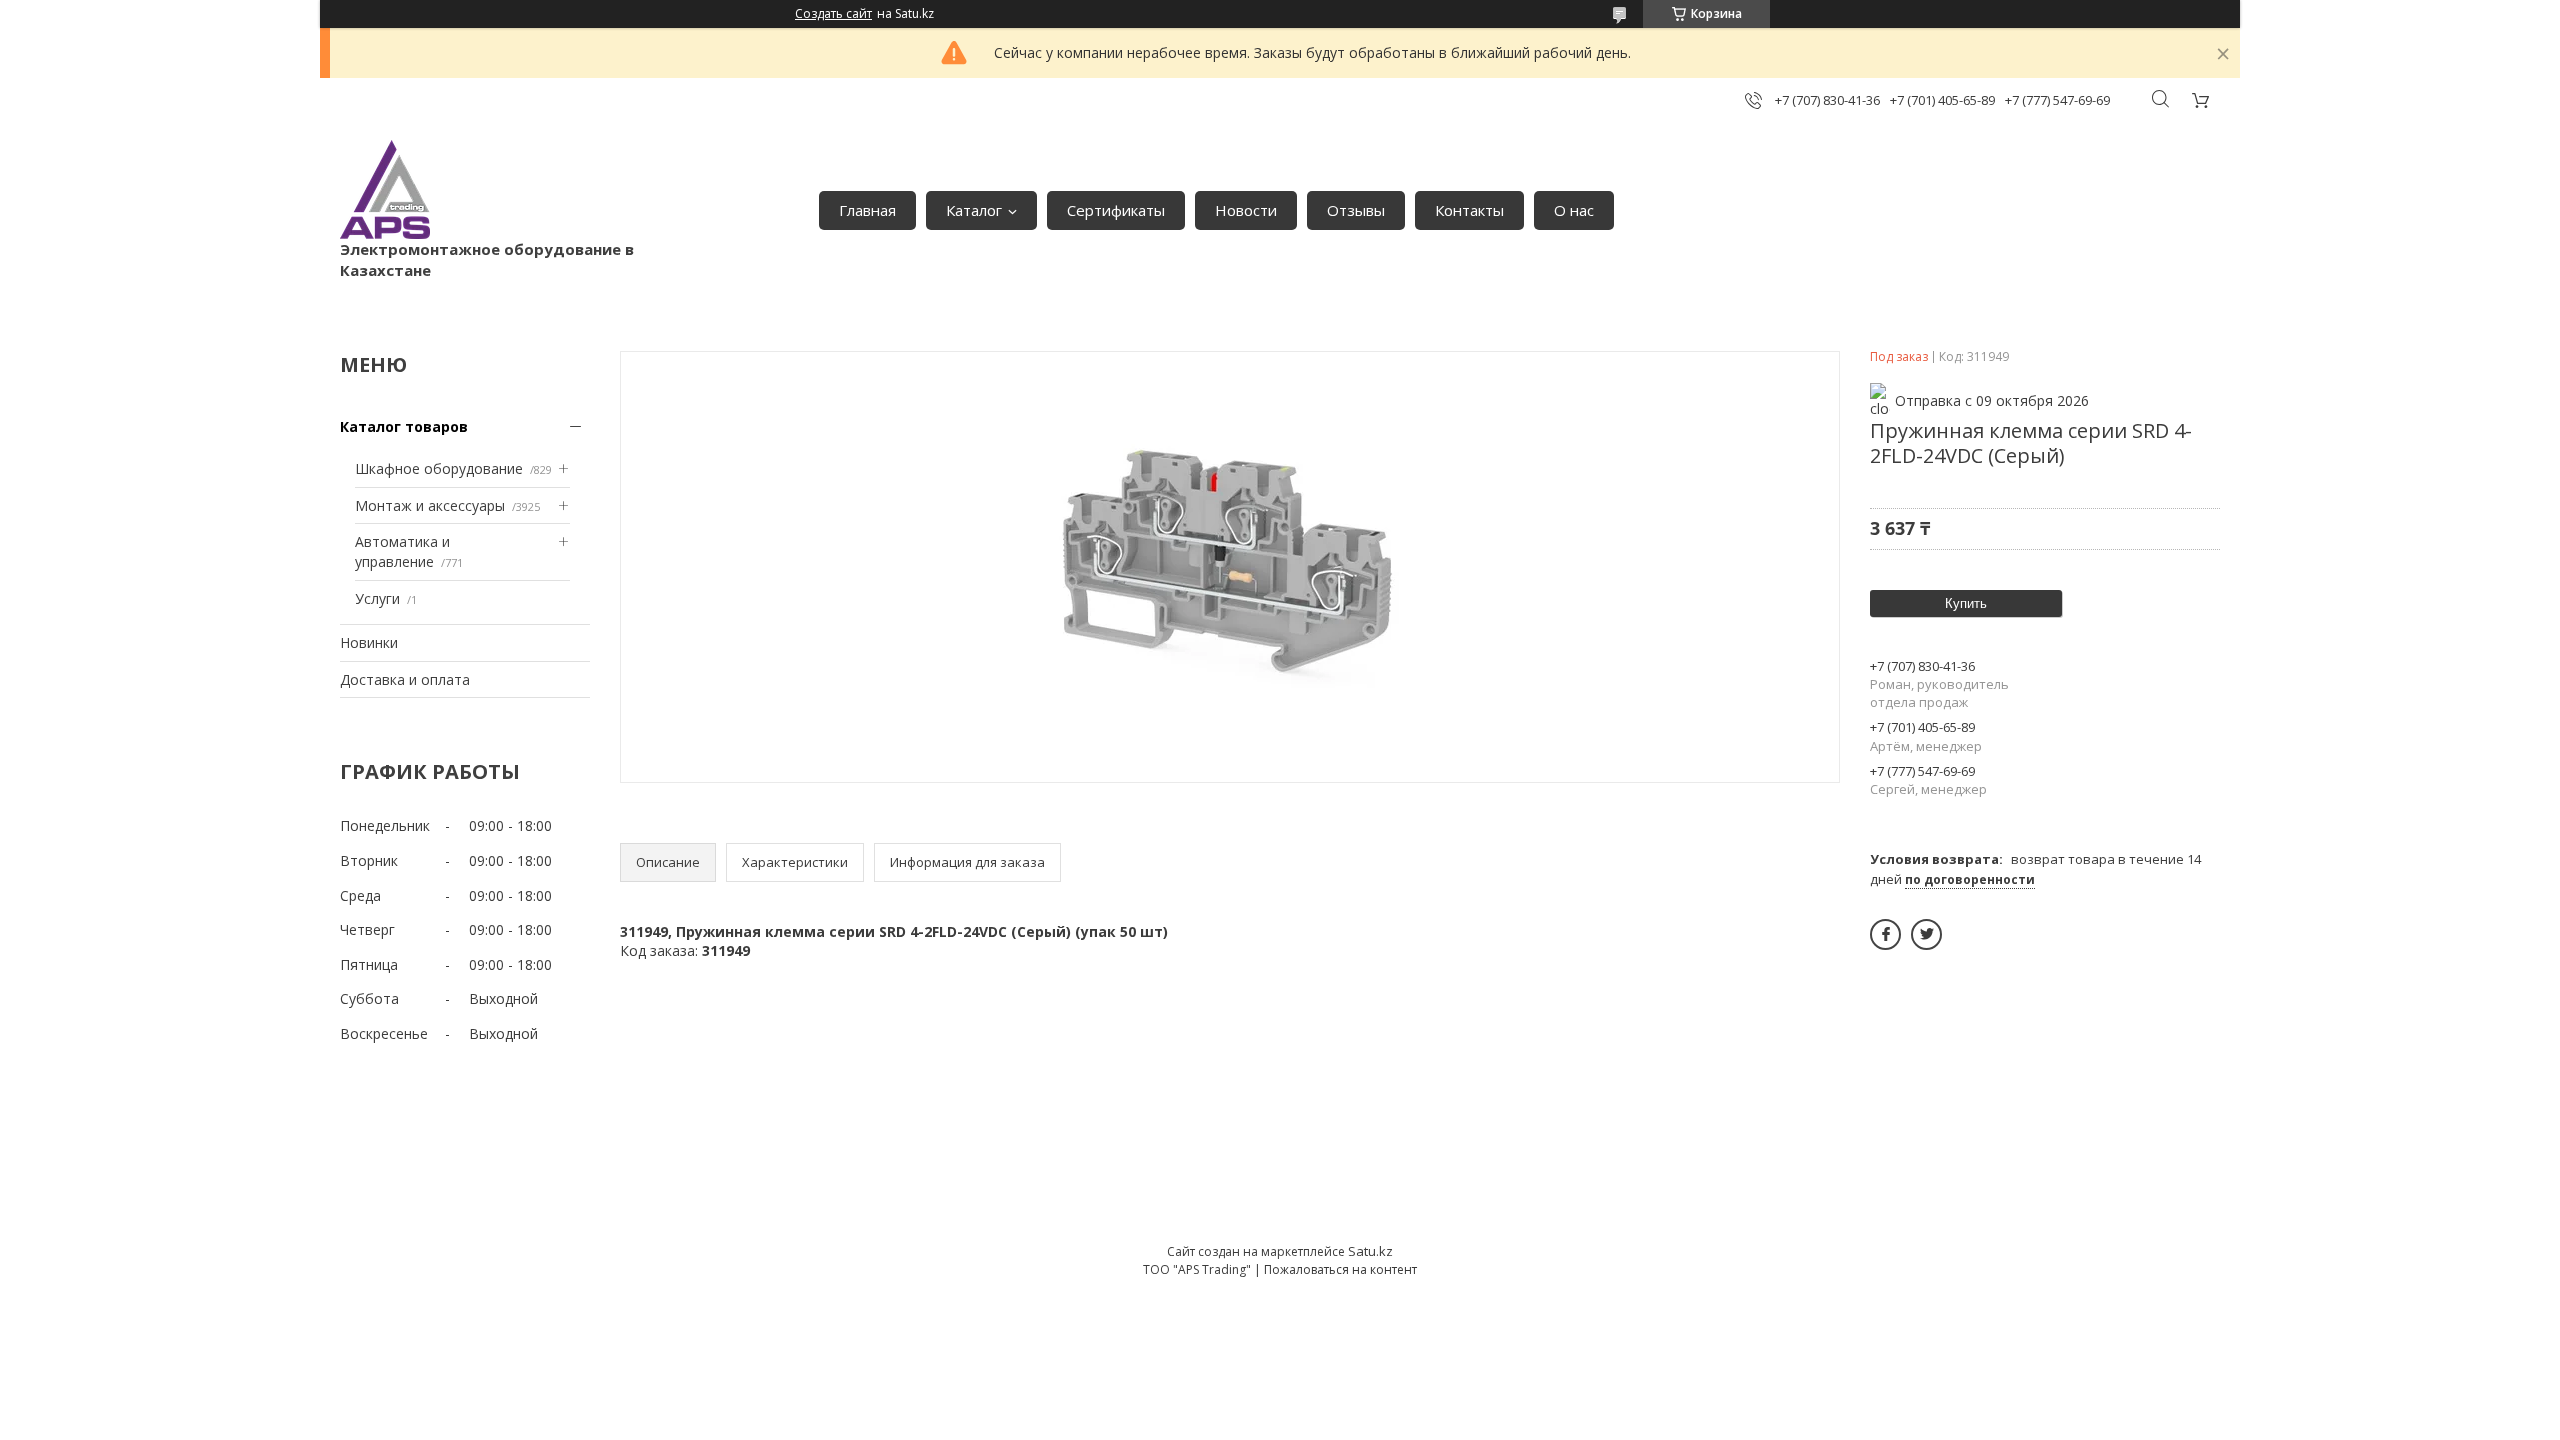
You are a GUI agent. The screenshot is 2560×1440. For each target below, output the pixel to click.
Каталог (974, 210)
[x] (1926, 934)
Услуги (377, 598)
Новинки (369, 642)
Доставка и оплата (405, 679)
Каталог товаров (404, 426)
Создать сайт (833, 14)
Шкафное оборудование (439, 468)
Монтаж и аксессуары (430, 505)
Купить (1966, 603)
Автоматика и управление (402, 551)
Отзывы (1356, 210)
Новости (1246, 210)
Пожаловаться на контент (1340, 1269)
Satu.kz (1370, 1251)
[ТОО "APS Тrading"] (385, 189)
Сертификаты (1116, 210)
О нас (1574, 210)
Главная (867, 210)
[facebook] (1885, 934)
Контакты (1469, 210)
